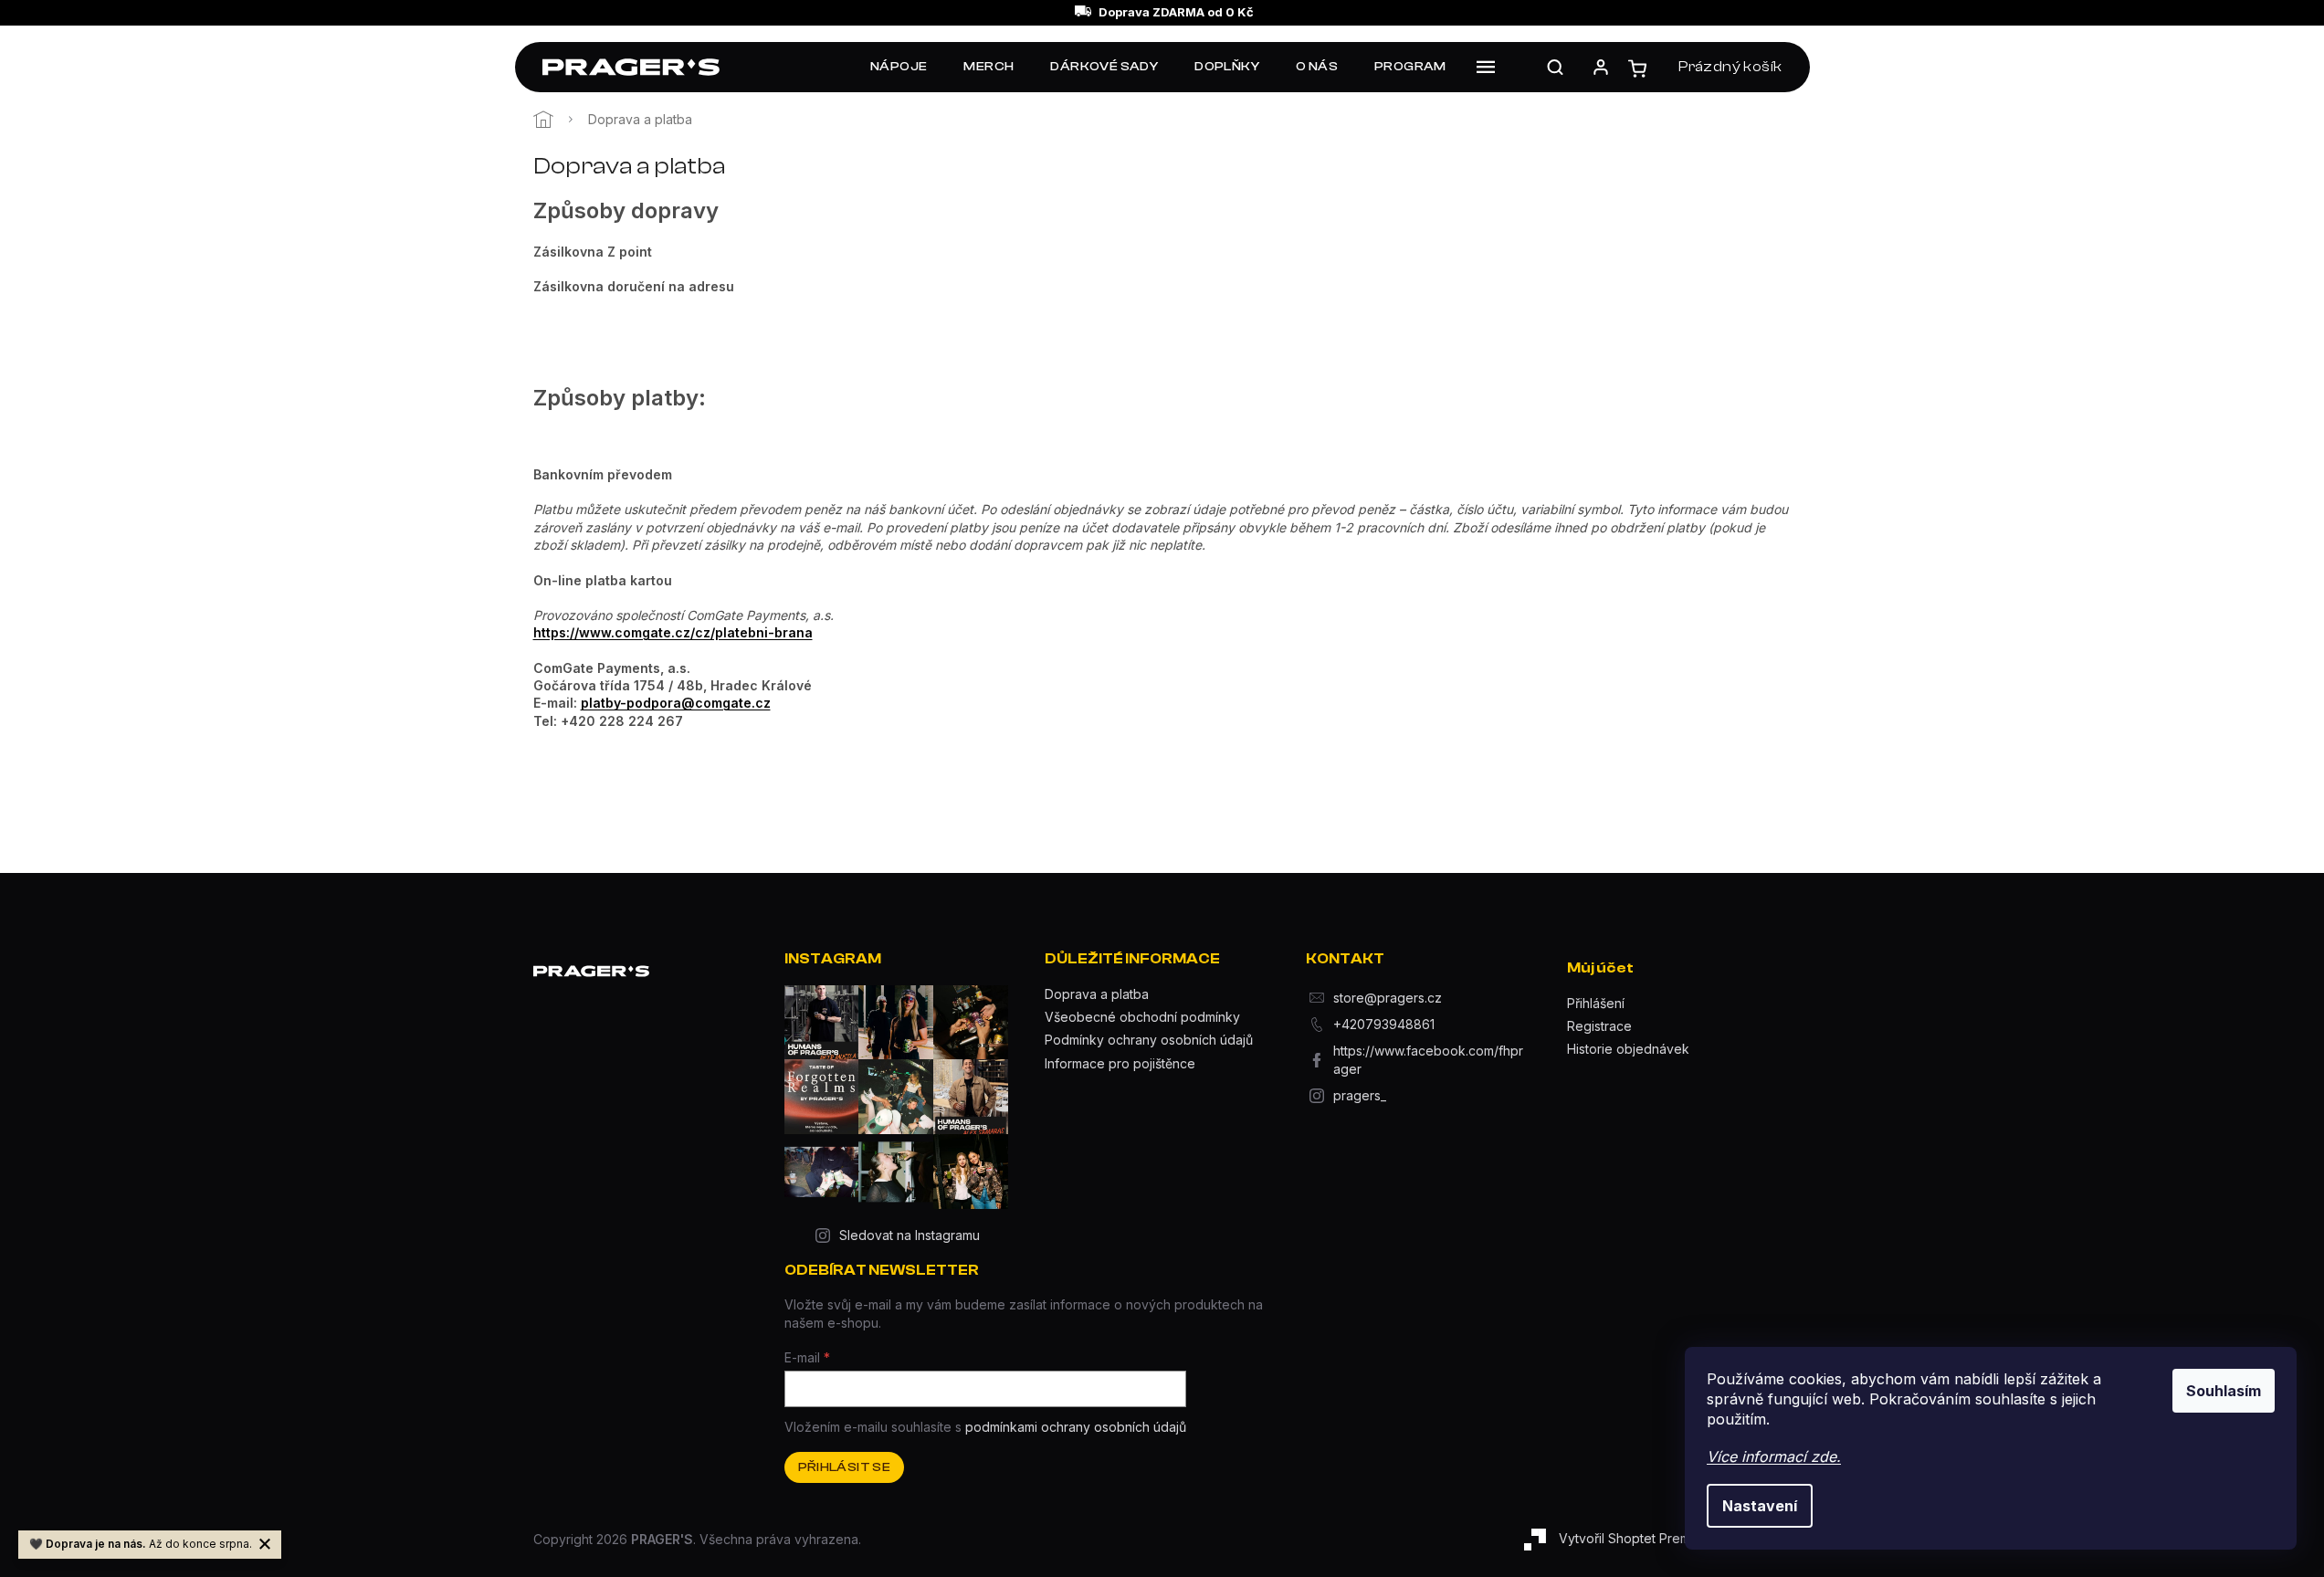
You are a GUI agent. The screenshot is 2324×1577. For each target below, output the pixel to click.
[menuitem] (899, 67)
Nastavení (1760, 1506)
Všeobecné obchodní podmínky (1142, 1017)
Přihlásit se (845, 1467)
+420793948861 (1384, 1024)
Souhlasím (2224, 1391)
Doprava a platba (1097, 994)
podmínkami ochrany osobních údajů (1076, 1427)
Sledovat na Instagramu (910, 1235)
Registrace (1599, 1026)
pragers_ (1360, 1095)
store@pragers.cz (1388, 998)
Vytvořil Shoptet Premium (1635, 1538)
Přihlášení (1596, 1003)
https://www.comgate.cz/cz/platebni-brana (673, 632)
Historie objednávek (1628, 1049)
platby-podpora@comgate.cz (676, 703)
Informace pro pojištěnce (1120, 1063)
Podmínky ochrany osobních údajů (1149, 1040)
